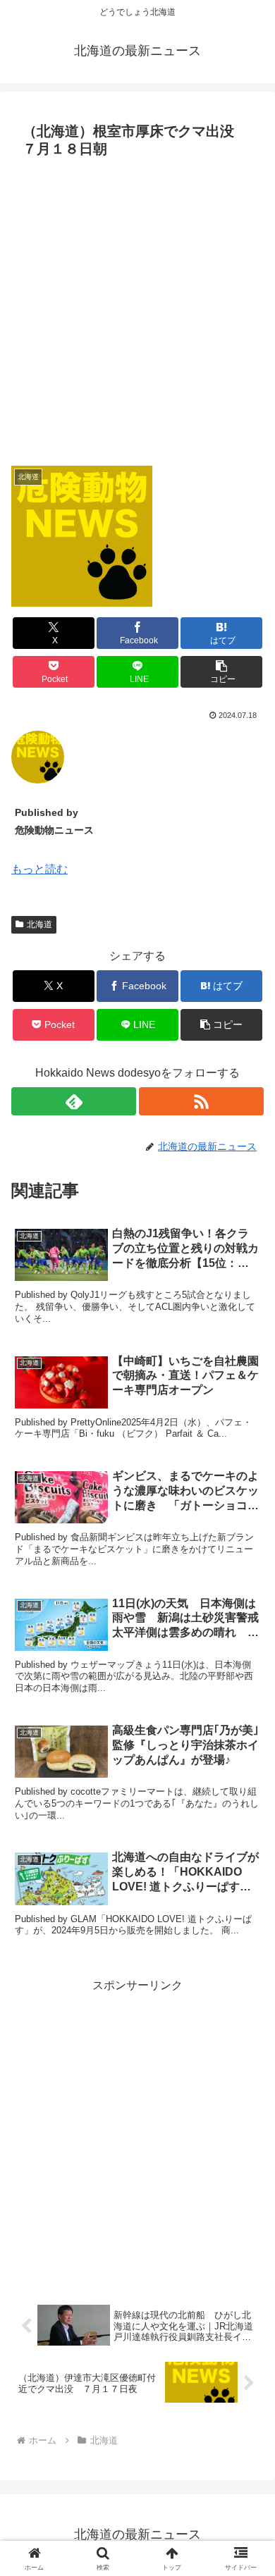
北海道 (39, 924)
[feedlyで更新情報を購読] (74, 1101)
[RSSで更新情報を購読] (201, 1101)
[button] (221, 672)
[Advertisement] (137, 308)
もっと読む (39, 869)
